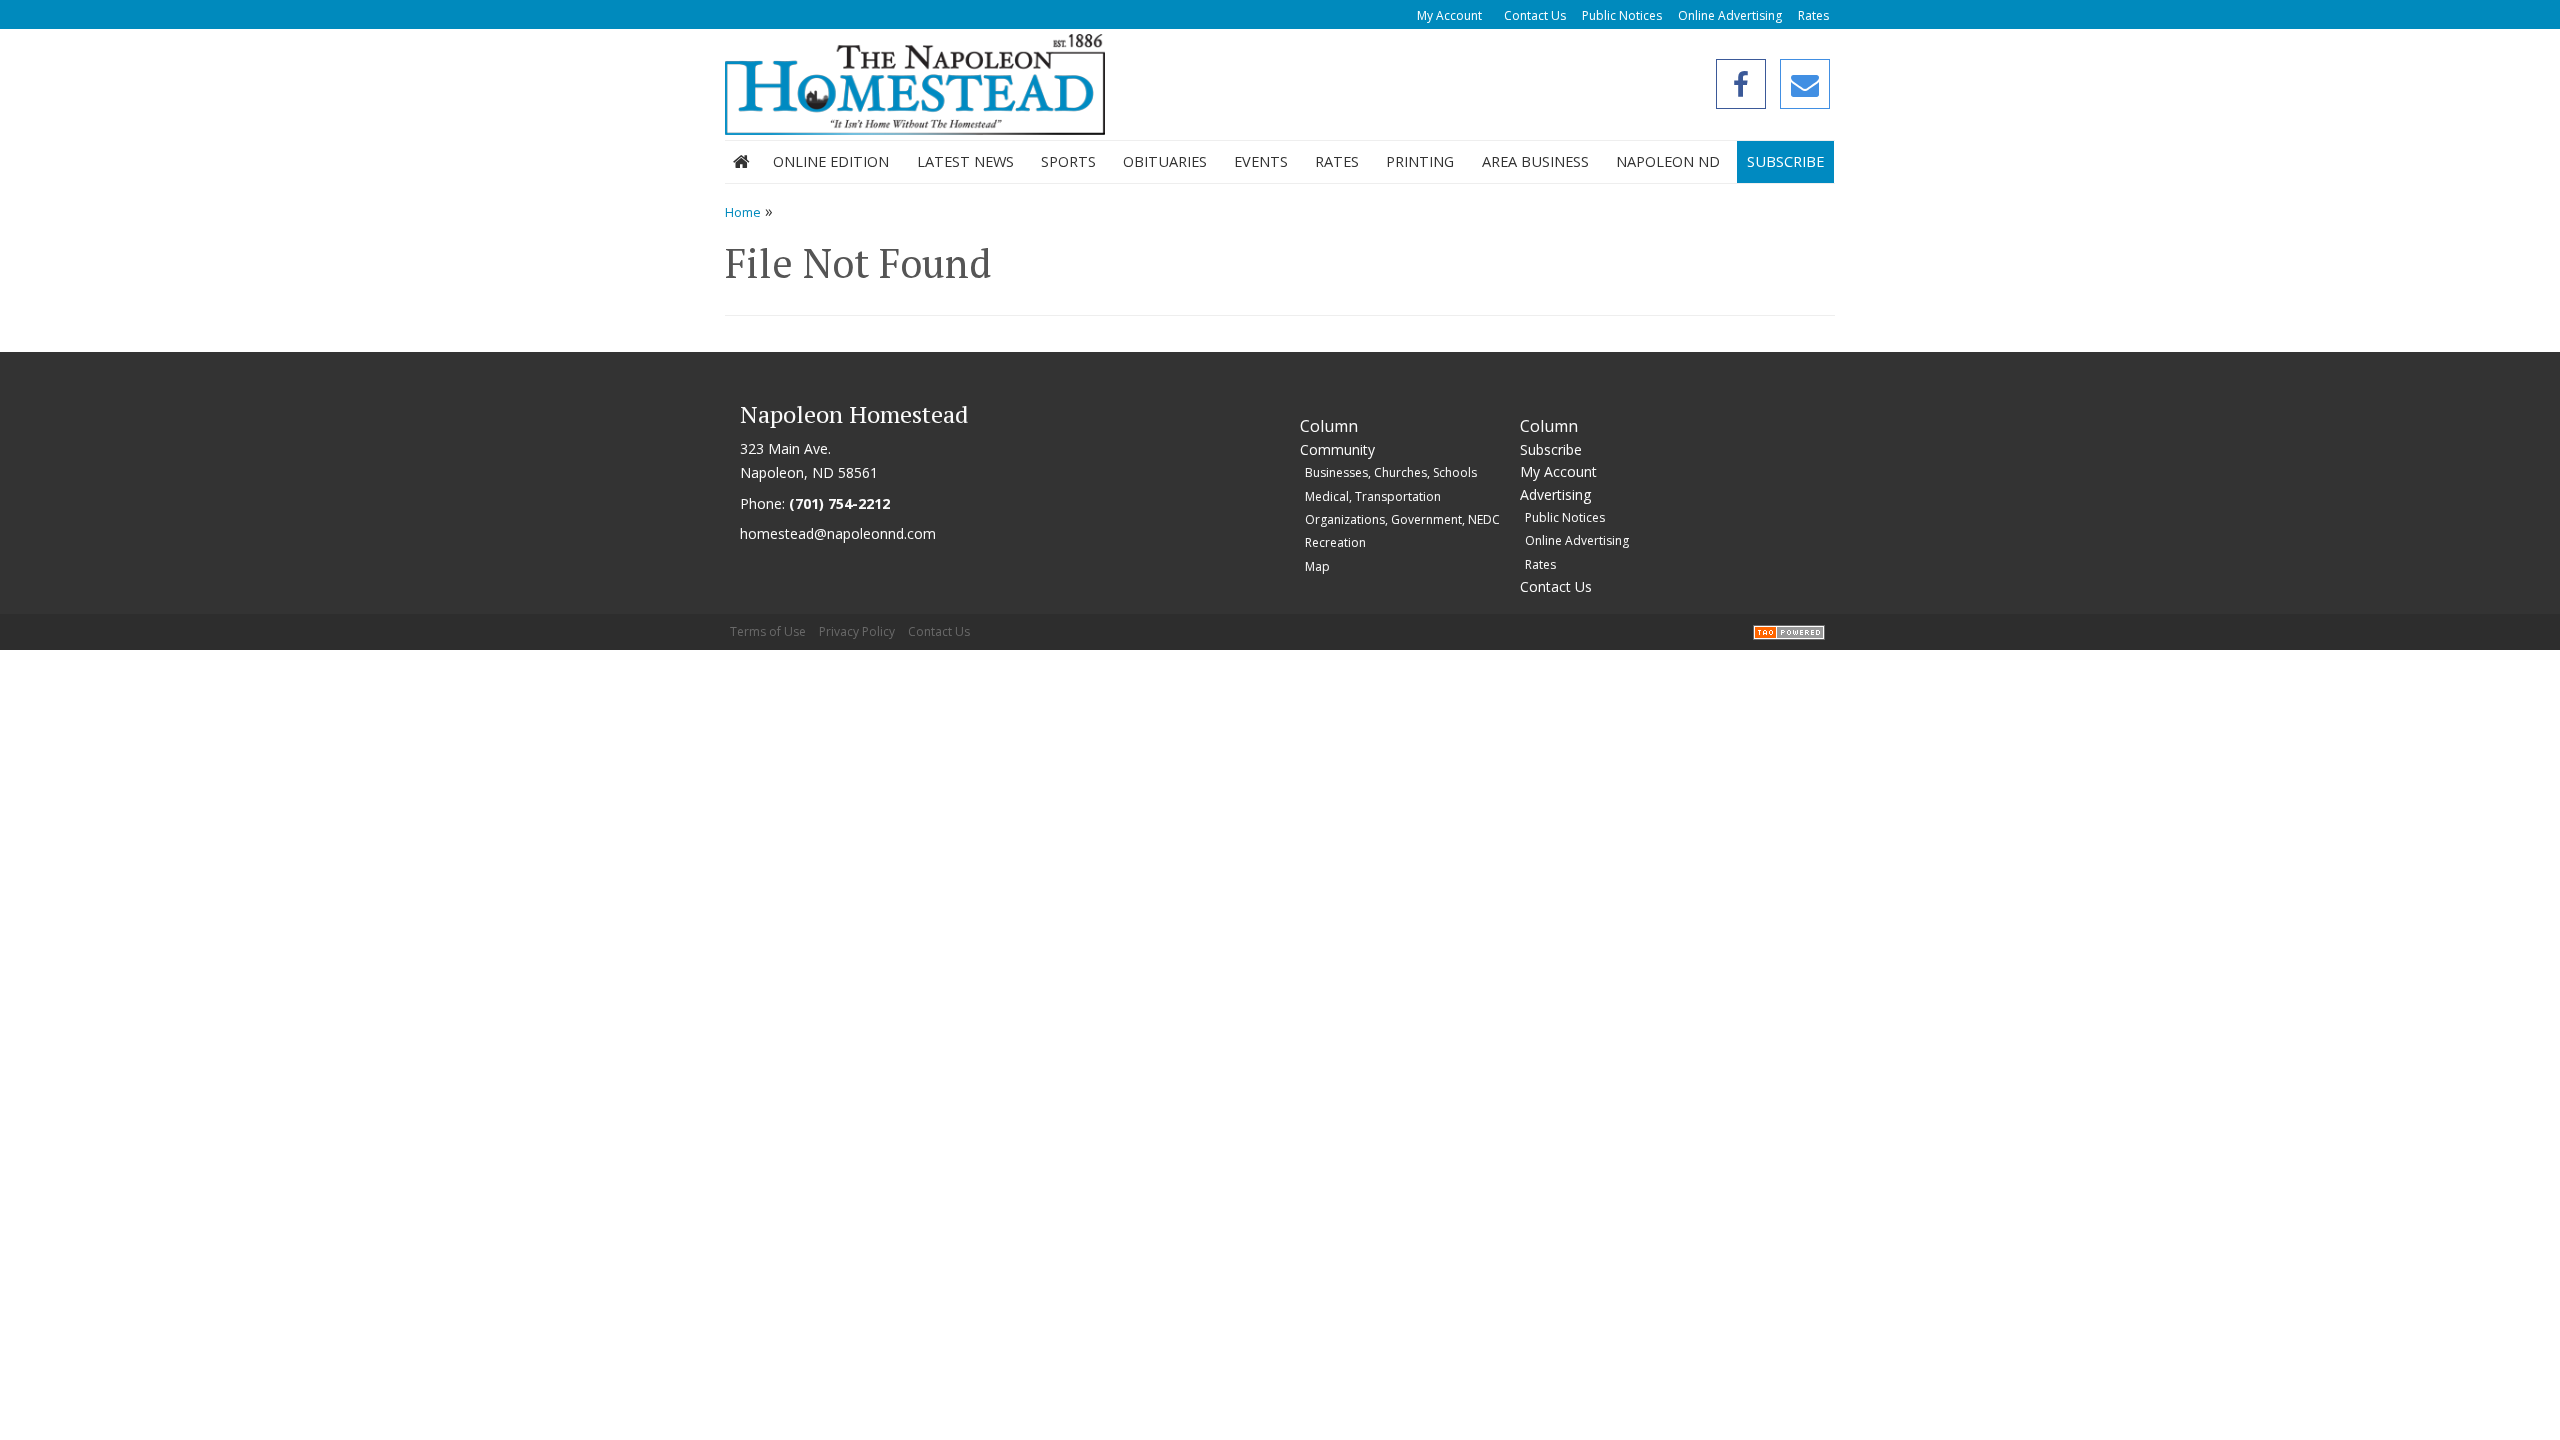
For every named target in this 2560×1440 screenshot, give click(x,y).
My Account (1449, 15)
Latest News (965, 161)
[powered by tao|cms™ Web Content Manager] (1789, 631)
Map (1317, 566)
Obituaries (1165, 161)
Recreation (1335, 542)
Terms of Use (768, 631)
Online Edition (831, 161)
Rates (1813, 15)
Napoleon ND (1668, 161)
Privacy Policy (857, 631)
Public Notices (1622, 15)
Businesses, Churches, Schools (1391, 472)
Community (1337, 449)
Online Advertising (1730, 15)
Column (1329, 426)
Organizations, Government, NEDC (1402, 519)
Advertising (1555, 494)
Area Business (1535, 161)
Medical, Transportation (1373, 496)
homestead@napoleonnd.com (838, 533)
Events (1261, 161)
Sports (1068, 161)
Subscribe (1785, 161)
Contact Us (1535, 15)
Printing (1420, 161)
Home (741, 162)
